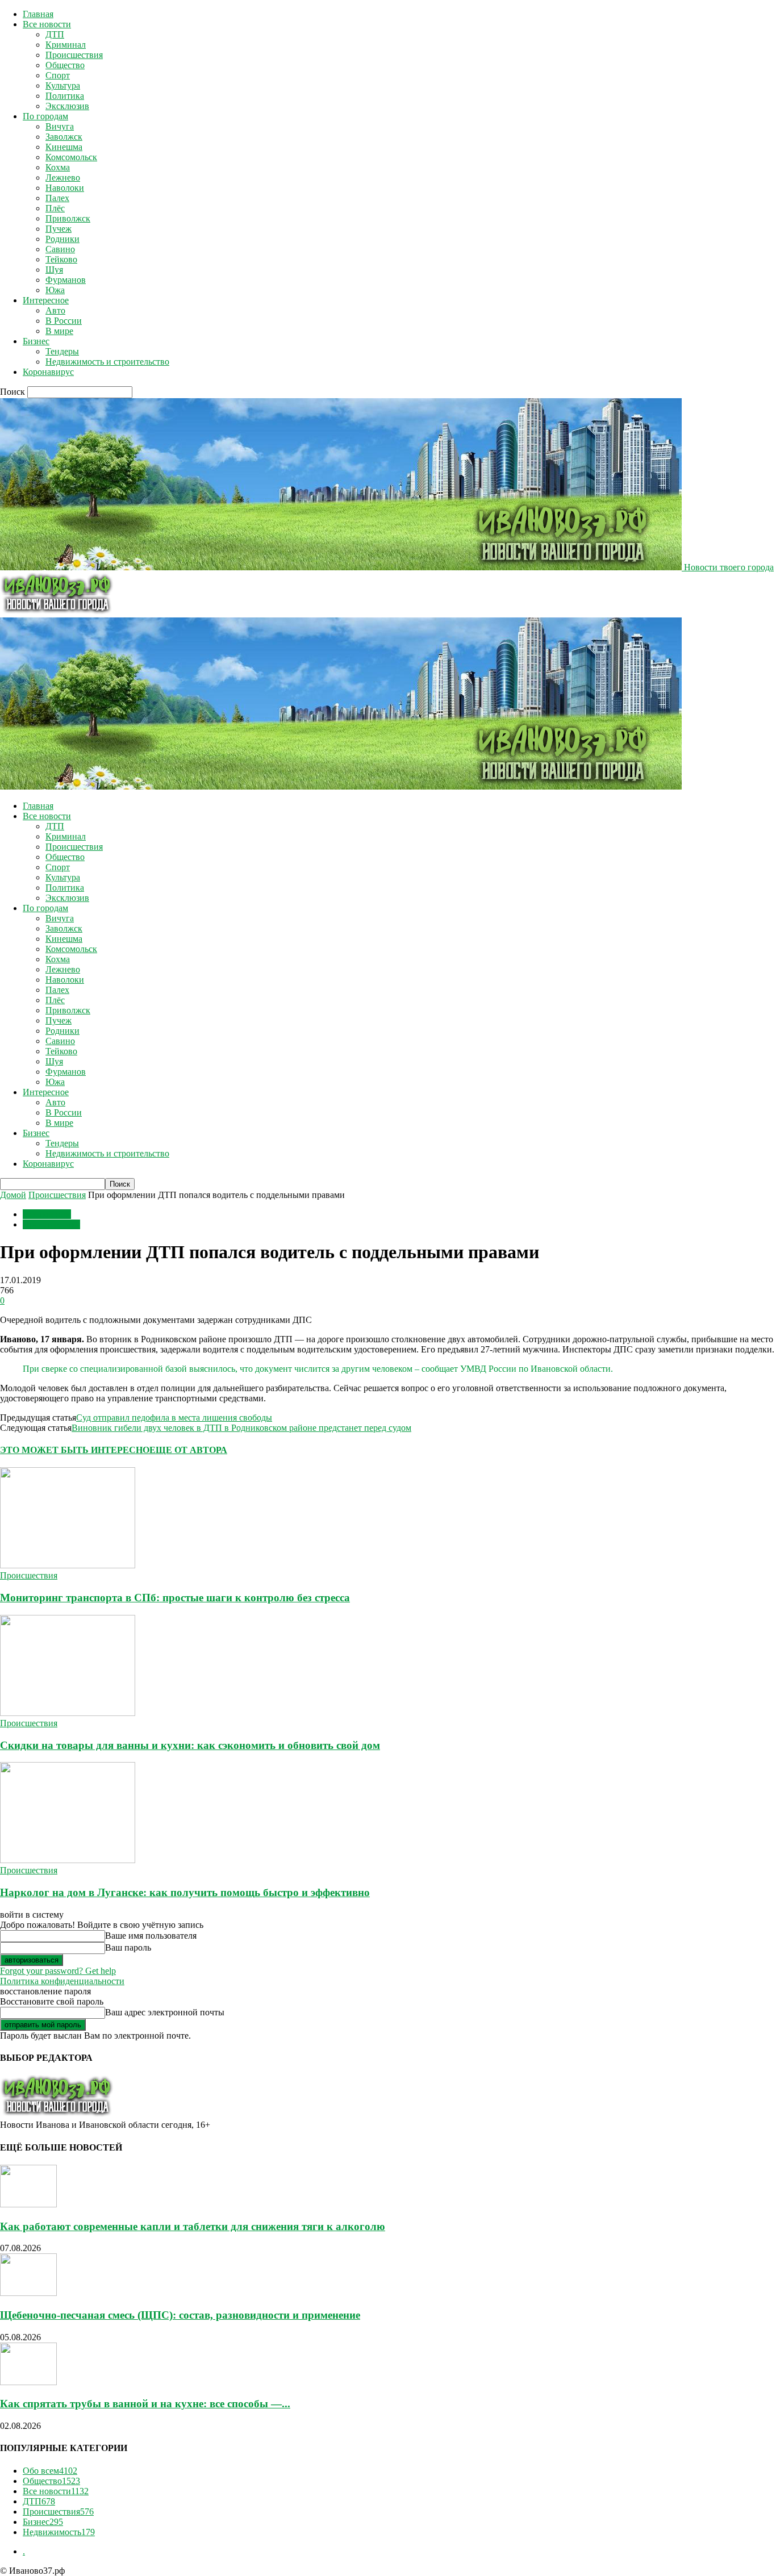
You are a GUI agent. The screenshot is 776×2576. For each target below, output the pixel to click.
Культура (63, 85)
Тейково (61, 259)
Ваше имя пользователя (151, 1936)
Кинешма (64, 147)
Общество (65, 65)
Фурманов (66, 280)
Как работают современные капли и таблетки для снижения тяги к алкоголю (193, 2226)
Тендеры (62, 351)
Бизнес (36, 341)
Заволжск (64, 137)
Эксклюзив (67, 106)
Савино (60, 249)
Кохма (58, 167)
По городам (45, 116)
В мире (59, 331)
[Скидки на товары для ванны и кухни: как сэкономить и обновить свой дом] (68, 1713)
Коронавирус (48, 372)
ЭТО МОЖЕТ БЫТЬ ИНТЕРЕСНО (75, 1450)
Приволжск (68, 218)
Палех (57, 198)
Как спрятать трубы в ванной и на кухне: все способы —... (145, 2404)
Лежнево (63, 178)
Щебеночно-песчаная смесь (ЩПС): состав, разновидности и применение (180, 2315)
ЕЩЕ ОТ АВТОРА (188, 1450)
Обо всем (50, 2471)
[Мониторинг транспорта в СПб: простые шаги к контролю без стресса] (68, 1565)
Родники (62, 239)
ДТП (55, 34)
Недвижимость (59, 2532)
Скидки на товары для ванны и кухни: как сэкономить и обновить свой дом (190, 1745)
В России (64, 321)
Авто (55, 310)
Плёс (55, 208)
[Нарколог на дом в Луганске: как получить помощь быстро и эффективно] (68, 1860)
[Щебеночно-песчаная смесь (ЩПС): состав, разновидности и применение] (28, 2293)
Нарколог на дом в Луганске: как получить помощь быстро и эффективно (185, 1892)
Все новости (47, 24)
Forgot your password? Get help (58, 1971)
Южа (55, 290)
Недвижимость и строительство (107, 362)
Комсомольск (71, 157)
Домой (13, 1195)
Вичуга (60, 126)
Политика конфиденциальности (62, 1981)
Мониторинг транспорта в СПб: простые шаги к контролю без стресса (175, 1598)
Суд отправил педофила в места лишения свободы (174, 1418)
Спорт (58, 75)
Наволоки (65, 188)
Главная (38, 14)
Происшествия (74, 55)
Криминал (66, 45)
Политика (65, 96)
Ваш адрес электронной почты (165, 2012)
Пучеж (59, 229)
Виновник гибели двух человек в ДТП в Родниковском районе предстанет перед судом (241, 1428)
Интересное (46, 300)
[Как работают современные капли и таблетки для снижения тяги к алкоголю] (28, 2204)
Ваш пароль (128, 1947)
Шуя (54, 270)
